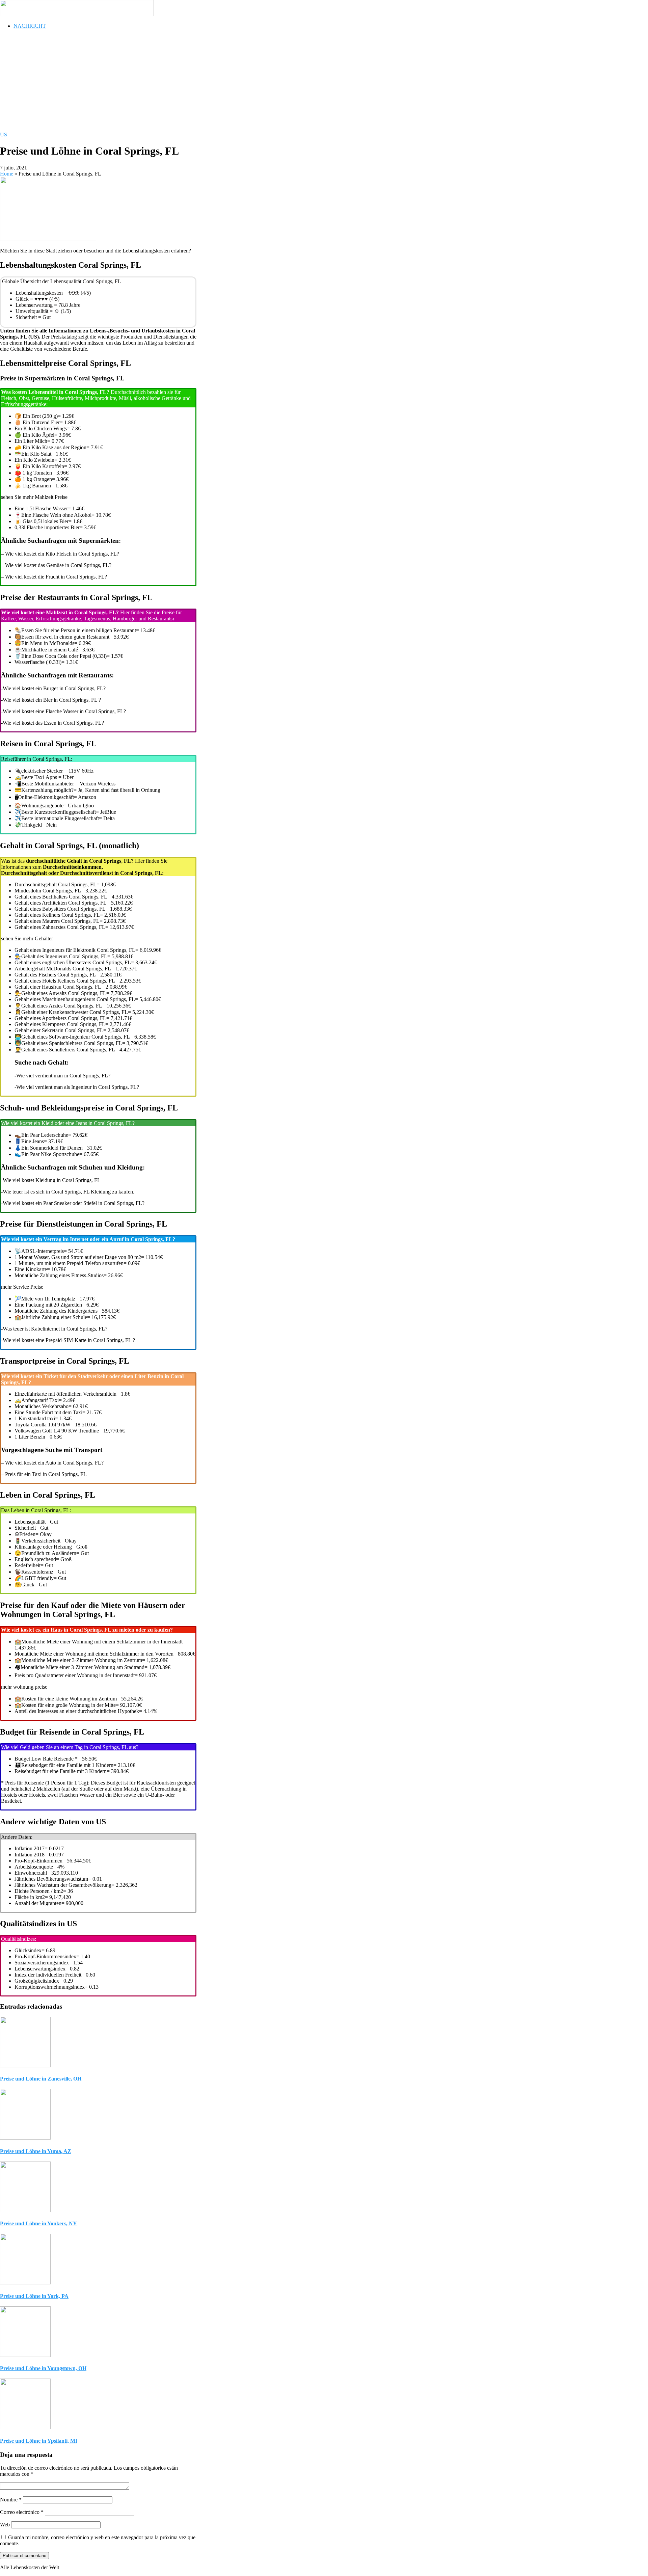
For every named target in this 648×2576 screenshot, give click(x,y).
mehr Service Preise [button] (22, 1287)
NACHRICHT (30, 26)
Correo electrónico (22, 2512)
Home (7, 174)
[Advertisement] (202, 82)
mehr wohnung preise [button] (24, 1687)
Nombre (11, 2500)
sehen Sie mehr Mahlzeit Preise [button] (34, 497)
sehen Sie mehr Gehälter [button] (27, 938)
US (4, 135)
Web (5, 2525)
